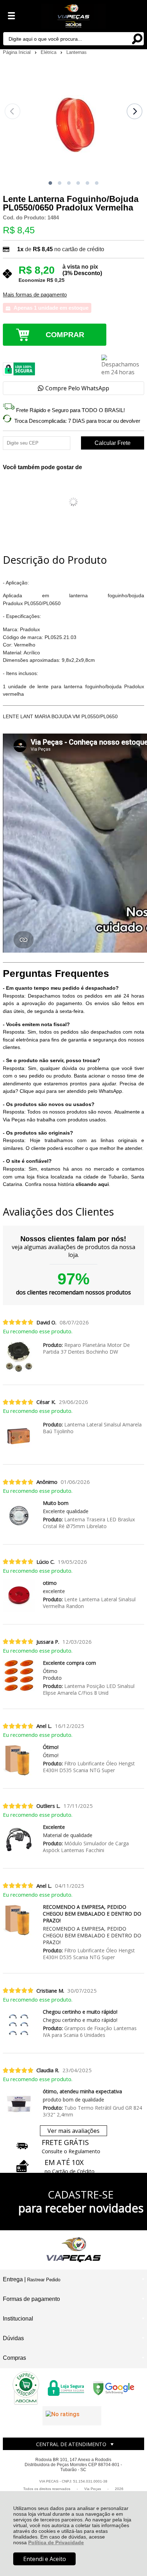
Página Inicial (17, 52)
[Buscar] (137, 38)
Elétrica (49, 52)
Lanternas (77, 52)
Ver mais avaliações (73, 2131)
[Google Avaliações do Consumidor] (72, 2416)
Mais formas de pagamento (35, 295)
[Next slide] (135, 111)
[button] (50, 183)
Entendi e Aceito (45, 2559)
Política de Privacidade (56, 2542)
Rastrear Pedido (44, 2280)
